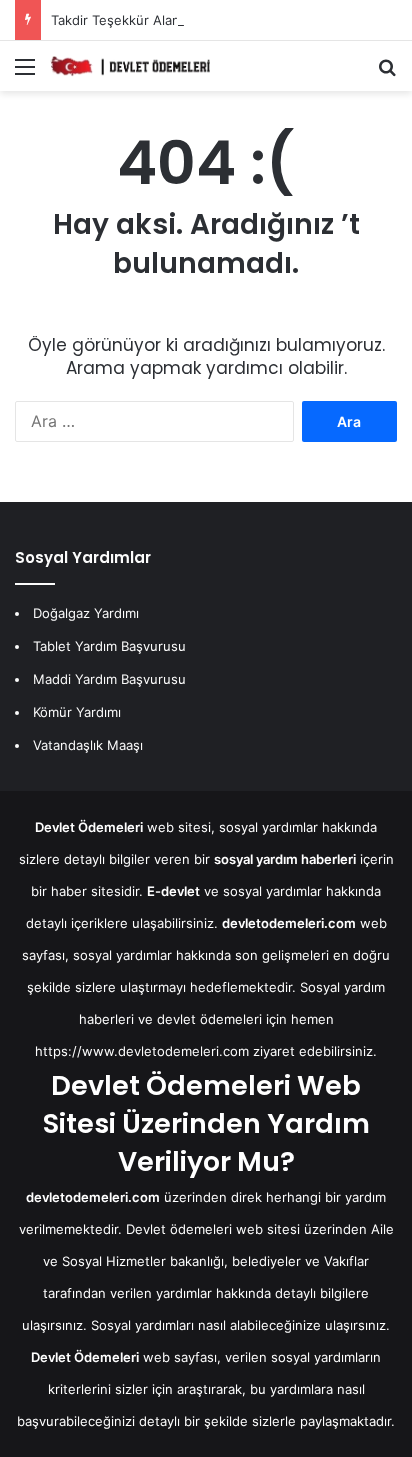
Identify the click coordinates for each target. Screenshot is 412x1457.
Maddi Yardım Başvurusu (109, 679)
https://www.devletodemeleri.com (142, 1051)
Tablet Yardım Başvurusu (109, 646)
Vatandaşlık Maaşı (88, 745)
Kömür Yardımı (77, 712)
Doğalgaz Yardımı (86, 613)
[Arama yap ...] (387, 73)
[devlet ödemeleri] (130, 66)
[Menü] (25, 73)
